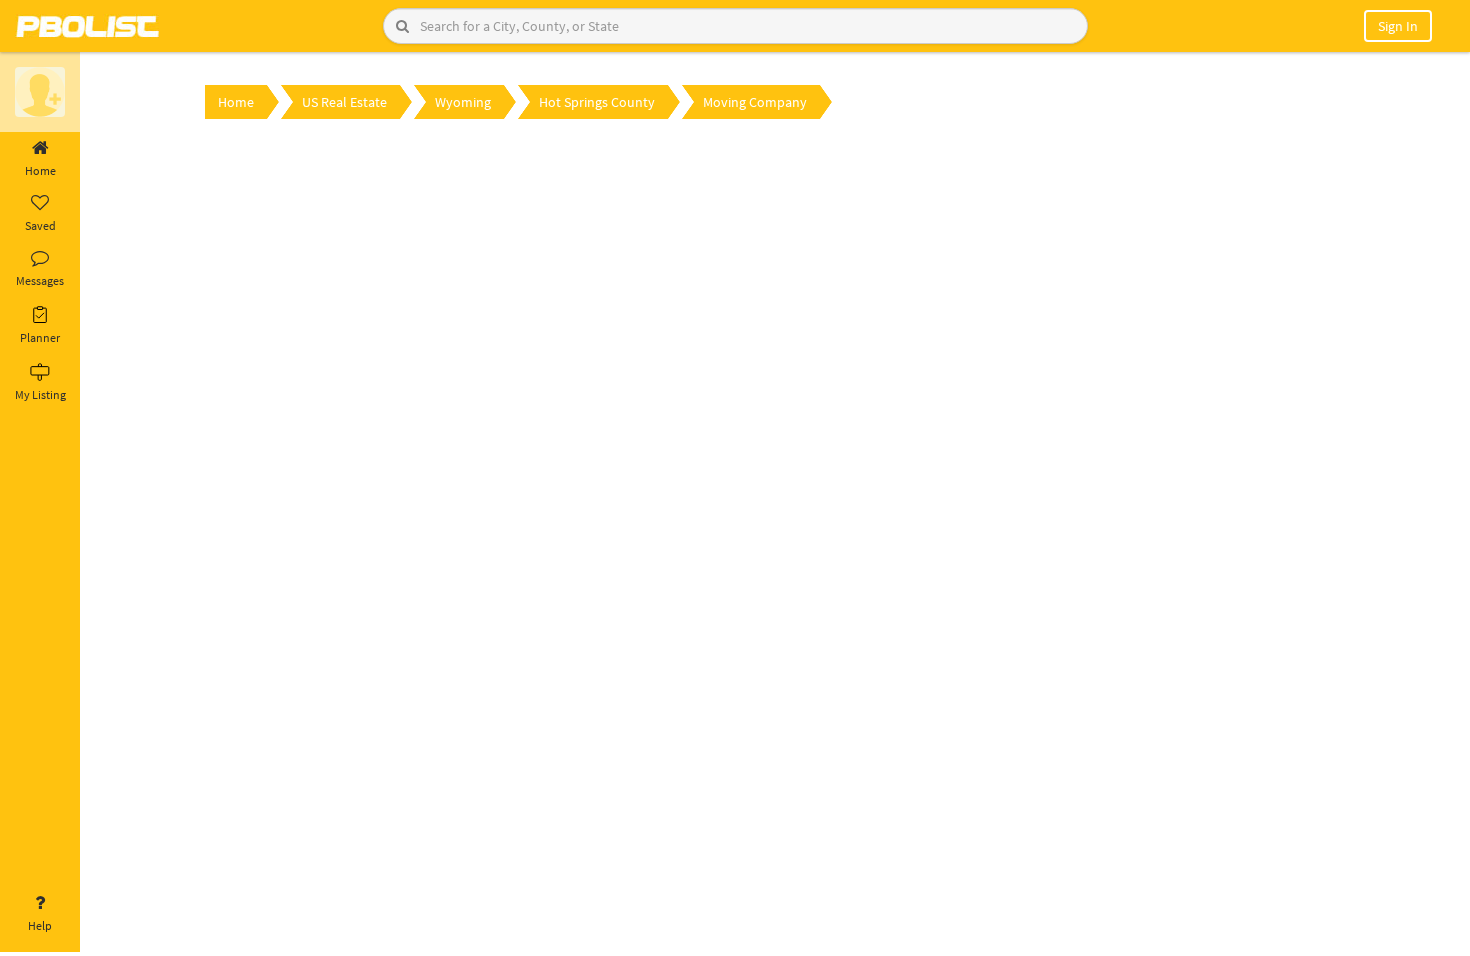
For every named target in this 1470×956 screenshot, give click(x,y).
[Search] (402, 26)
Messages (40, 280)
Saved (40, 225)
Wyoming (463, 102)
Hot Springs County (597, 102)
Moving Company (755, 102)
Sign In (1398, 26)
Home (40, 170)
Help (40, 925)
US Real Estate (344, 102)
